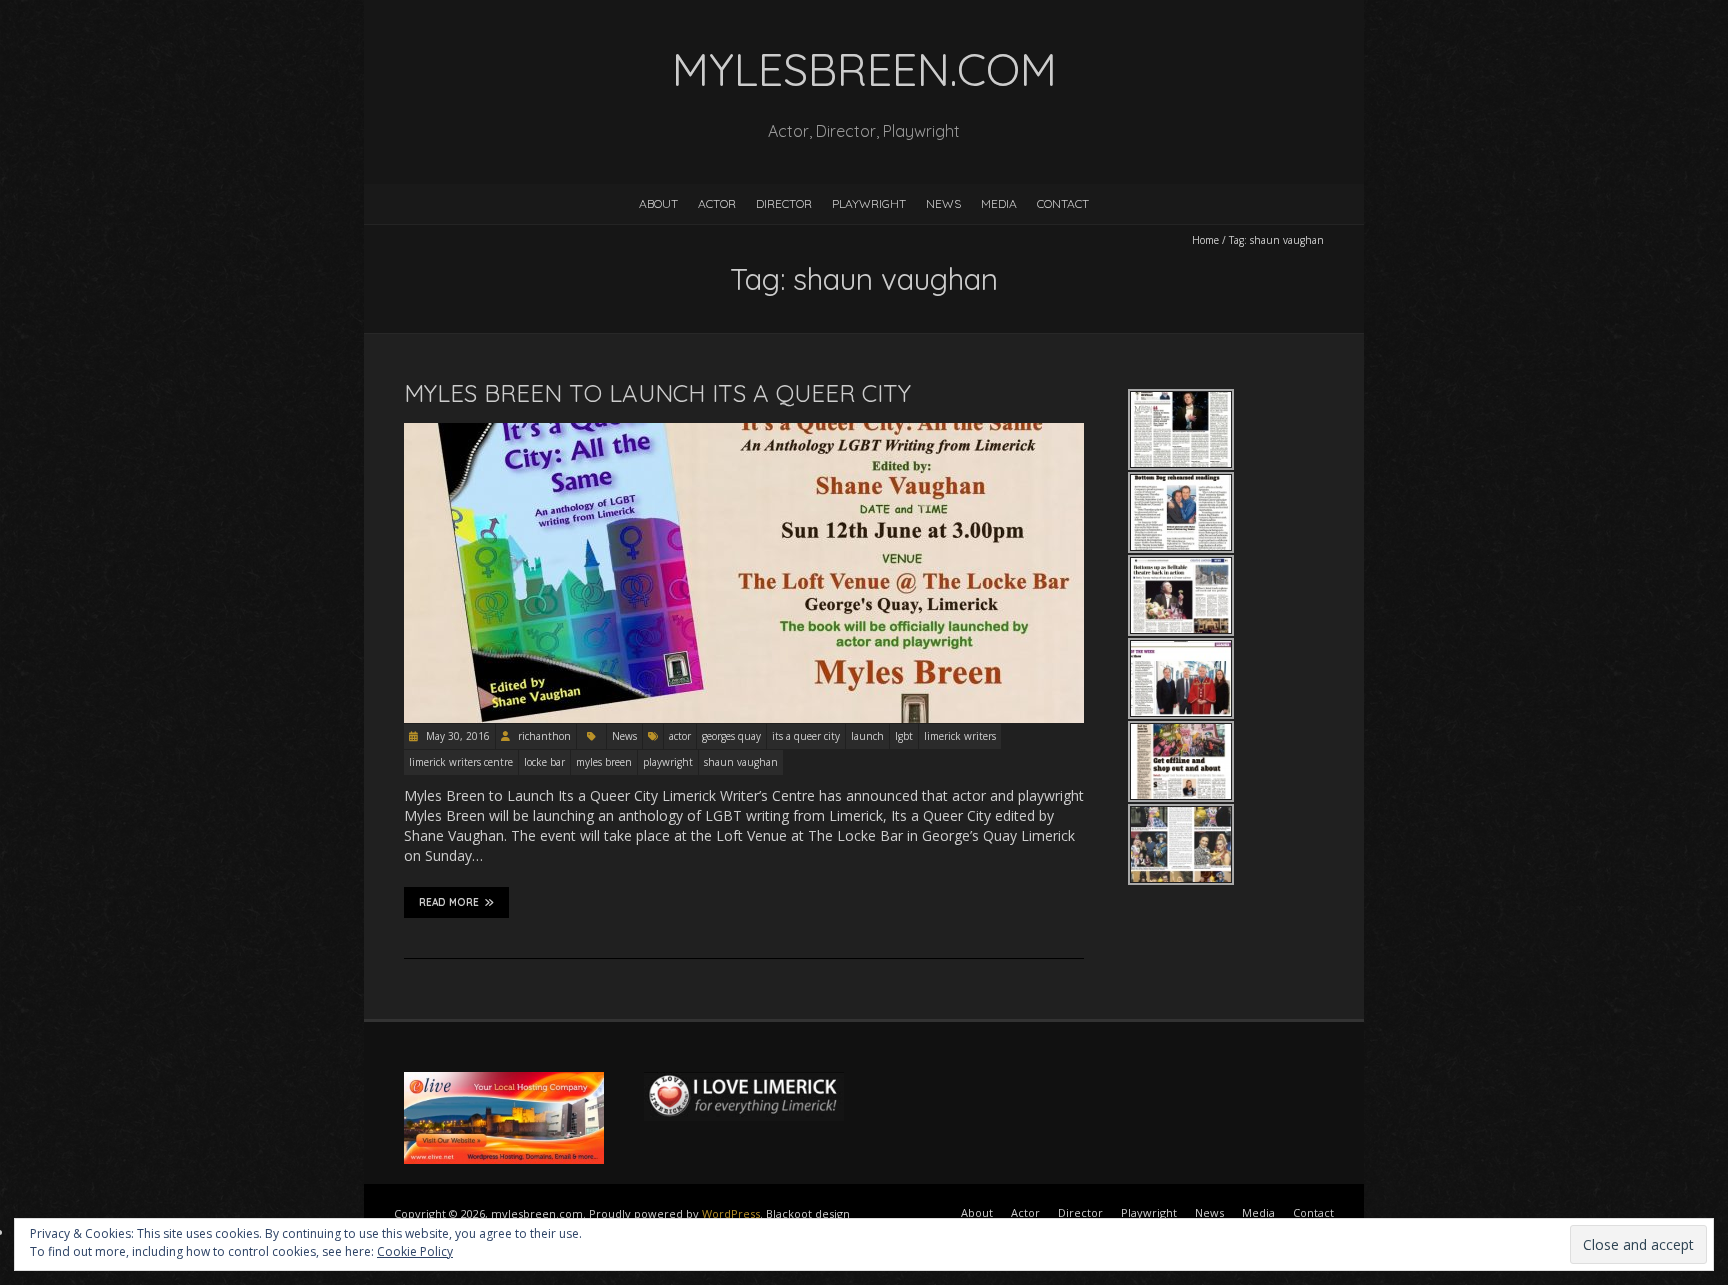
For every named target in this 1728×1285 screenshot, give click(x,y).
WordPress (731, 1213)
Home (1205, 240)
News (943, 203)
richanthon (544, 736)
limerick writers (960, 736)
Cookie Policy (415, 1251)
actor (680, 736)
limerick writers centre (461, 762)
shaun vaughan (741, 762)
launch (867, 736)
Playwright (869, 203)
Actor (717, 203)
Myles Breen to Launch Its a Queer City (657, 393)
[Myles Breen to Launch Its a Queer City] (744, 432)
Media (999, 203)
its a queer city (806, 736)
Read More (449, 902)
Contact (1063, 203)
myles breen (604, 762)
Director (784, 203)
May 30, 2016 (456, 736)
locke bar (544, 762)
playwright (668, 762)
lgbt (904, 736)
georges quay (731, 736)
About (658, 203)
